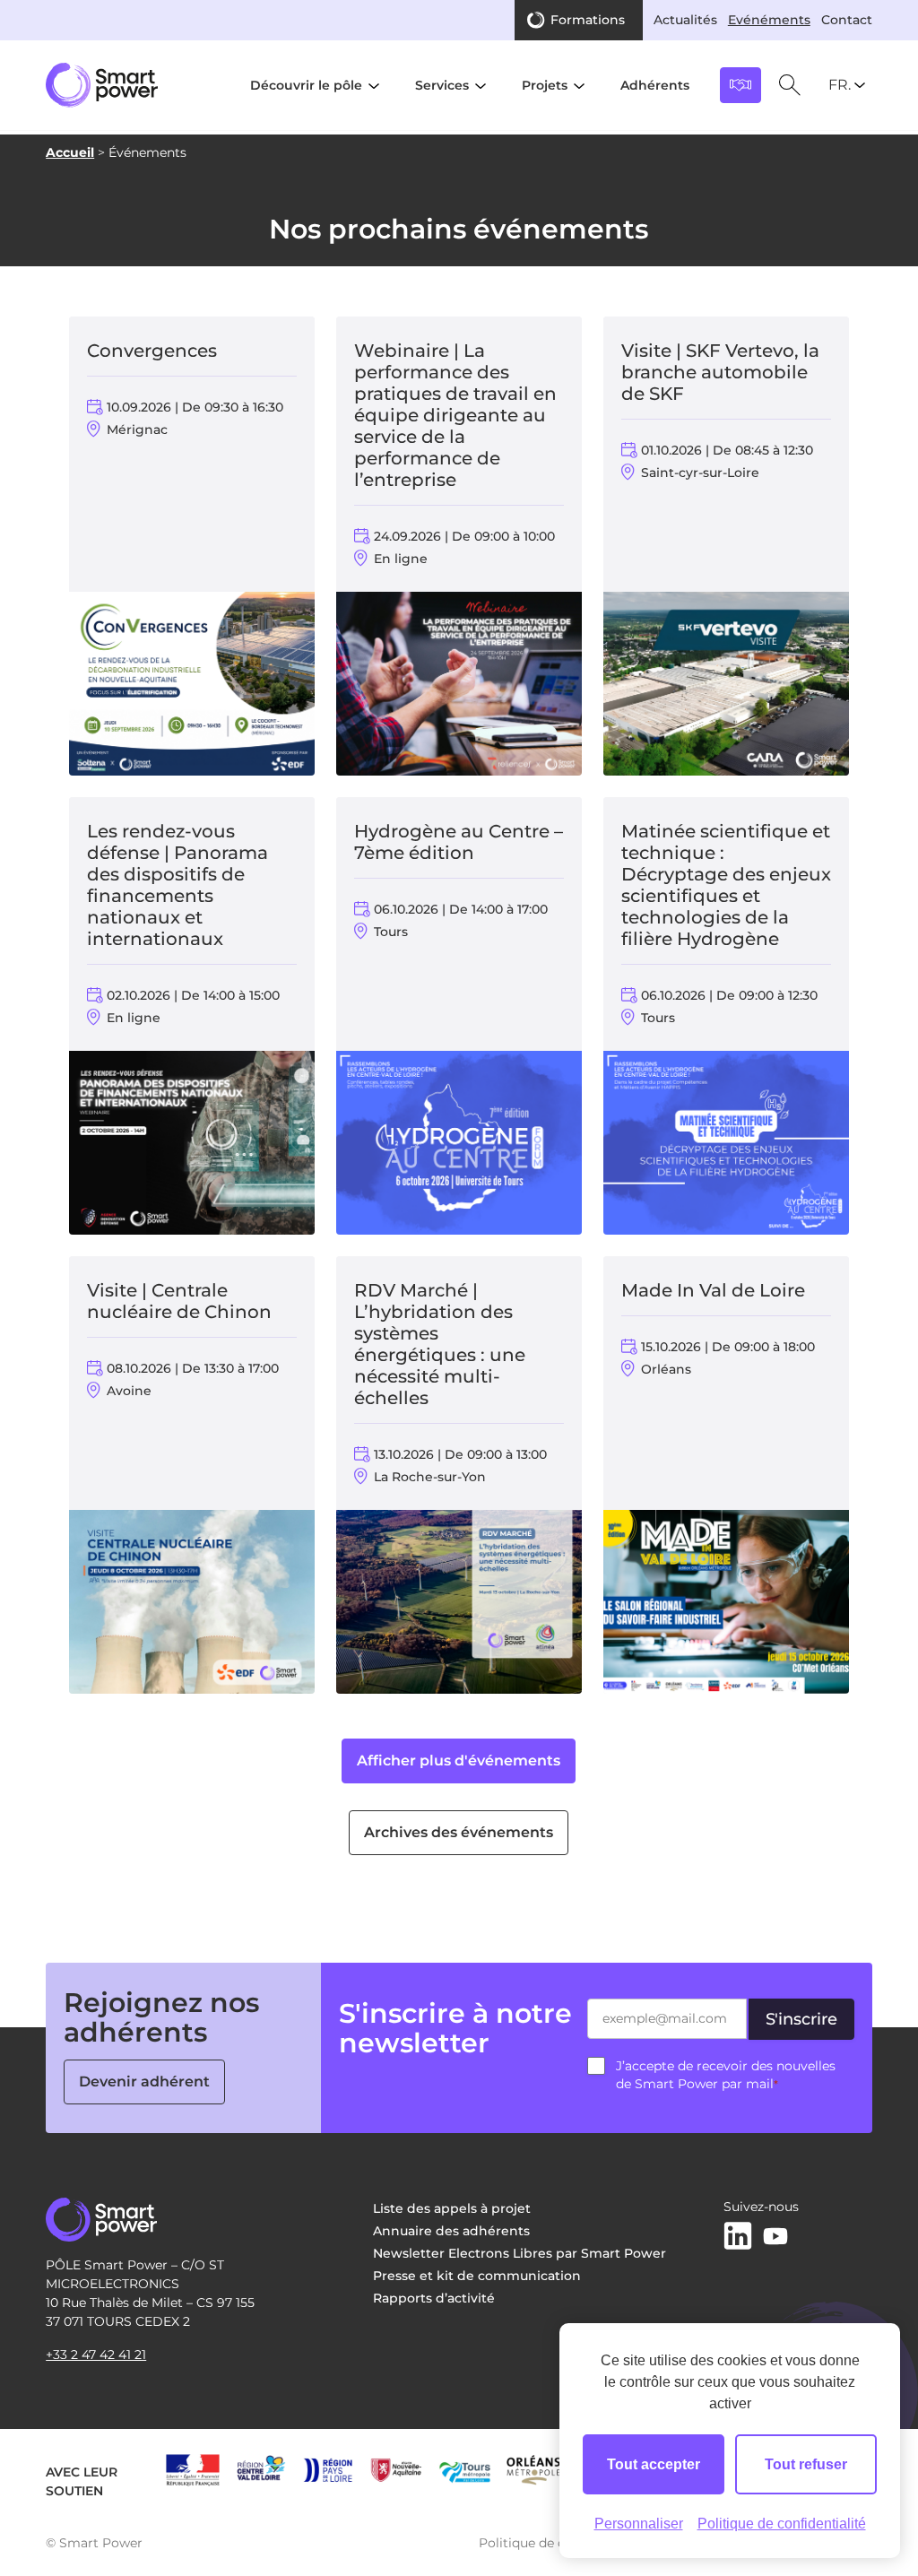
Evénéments (769, 20)
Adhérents (655, 85)
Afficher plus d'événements (459, 1761)
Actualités (685, 20)
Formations (588, 20)
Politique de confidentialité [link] (782, 2524)
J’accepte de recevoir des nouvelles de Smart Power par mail (726, 2075)
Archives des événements (459, 1832)
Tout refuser (806, 2464)
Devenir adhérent (144, 2082)
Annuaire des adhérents (451, 2231)
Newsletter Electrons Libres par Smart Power (520, 2253)
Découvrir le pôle (306, 85)
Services (442, 85)
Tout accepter (654, 2464)
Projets (545, 85)
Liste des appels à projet (452, 2208)
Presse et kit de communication (477, 2276)
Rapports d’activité (434, 2298)
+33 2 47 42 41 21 (96, 2355)
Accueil (70, 152)
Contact (847, 20)
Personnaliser (639, 2524)
